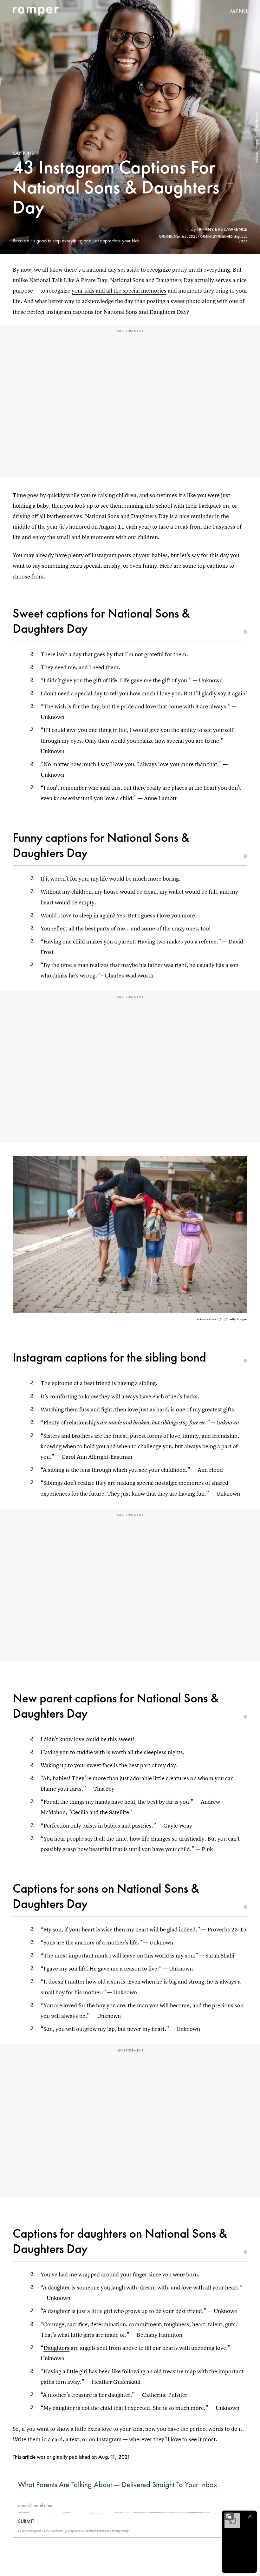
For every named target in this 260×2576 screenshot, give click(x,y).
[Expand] (229, 2516)
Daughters (56, 2348)
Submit (26, 2521)
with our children (137, 537)
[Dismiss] (250, 2516)
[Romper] (36, 11)
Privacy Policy (120, 2531)
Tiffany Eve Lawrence (222, 229)
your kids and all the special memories (119, 291)
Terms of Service (96, 2531)
